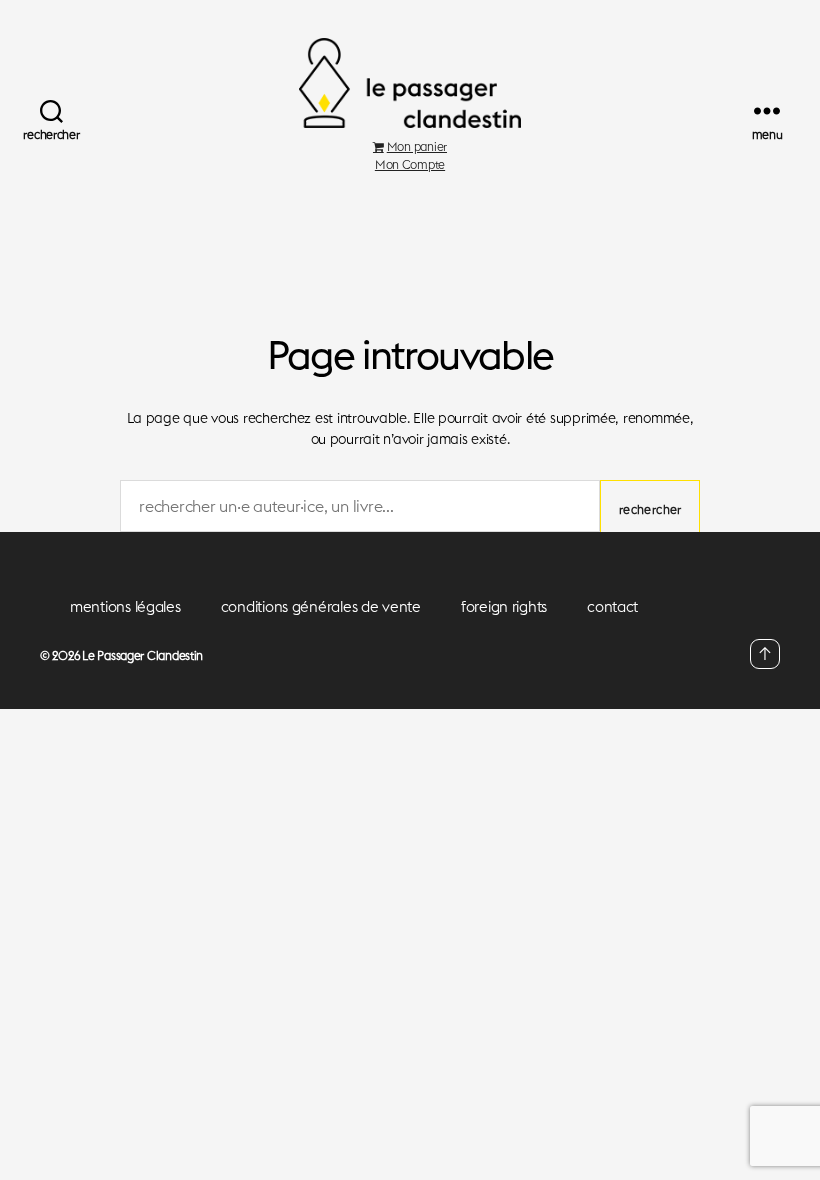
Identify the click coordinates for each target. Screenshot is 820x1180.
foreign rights (504, 606)
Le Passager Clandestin (142, 655)
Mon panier (417, 146)
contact (612, 606)
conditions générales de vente (321, 606)
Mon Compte (410, 164)
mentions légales (125, 606)
